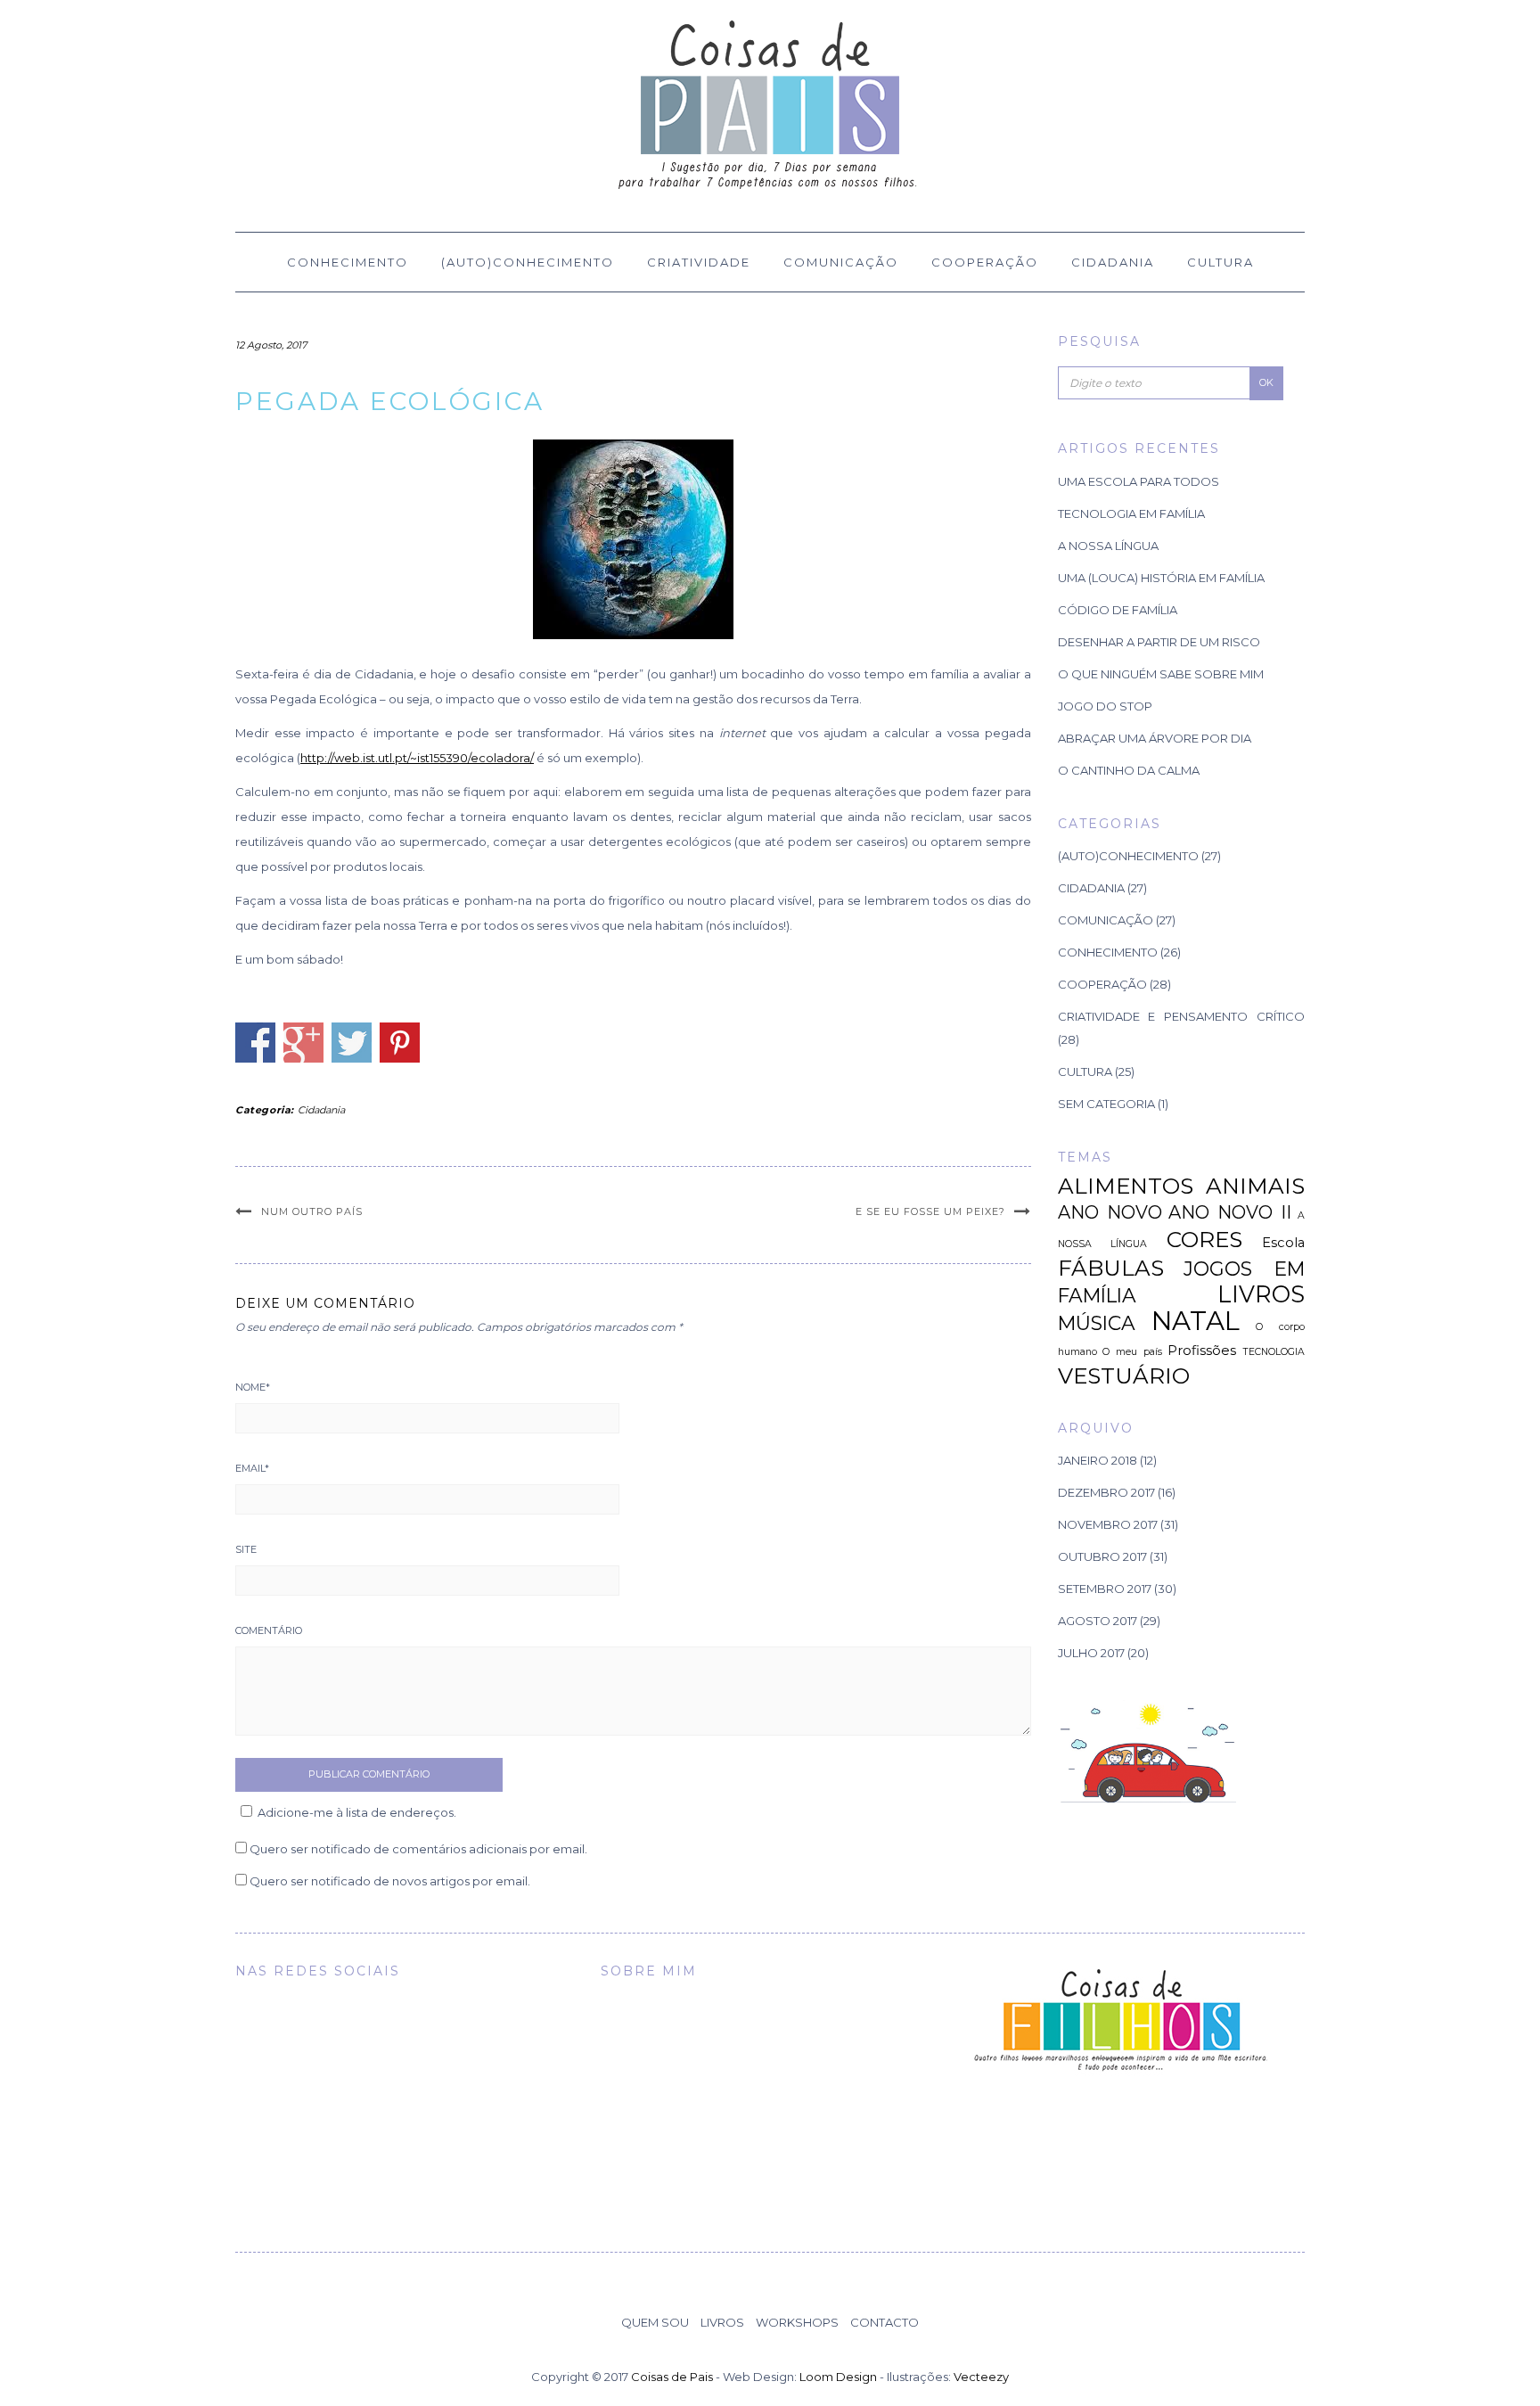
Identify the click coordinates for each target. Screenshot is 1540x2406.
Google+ (303, 1043)
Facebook (255, 1043)
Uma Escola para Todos (1139, 481)
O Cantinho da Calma (1129, 770)
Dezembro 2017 (1106, 1492)
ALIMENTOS (1126, 1186)
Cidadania (1113, 262)
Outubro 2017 (1102, 1556)
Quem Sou (655, 2322)
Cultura (1221, 262)
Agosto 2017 (1098, 1621)
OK (1266, 382)
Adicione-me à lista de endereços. (357, 1812)
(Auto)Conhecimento (528, 262)
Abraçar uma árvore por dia (1155, 738)
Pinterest (400, 1043)
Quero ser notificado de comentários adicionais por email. (418, 1849)
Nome (253, 1387)
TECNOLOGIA (1274, 1352)
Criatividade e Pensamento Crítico (1182, 1016)
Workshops (797, 2322)
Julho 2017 (1091, 1653)
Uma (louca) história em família (1161, 578)
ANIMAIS (1255, 1186)
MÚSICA (1097, 1323)
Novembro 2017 (1108, 1524)
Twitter (352, 1043)
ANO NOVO (1110, 1212)
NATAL (1196, 1321)
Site (246, 1549)
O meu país (1132, 1352)
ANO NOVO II (1230, 1212)
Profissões (1202, 1351)
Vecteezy (981, 2377)
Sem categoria (1106, 1104)
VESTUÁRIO (1124, 1375)
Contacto (885, 2322)
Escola (1283, 1243)
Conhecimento (348, 262)
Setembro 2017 (1105, 1589)
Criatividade (699, 262)
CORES (1204, 1239)
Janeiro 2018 (1098, 1460)
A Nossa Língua (1108, 546)
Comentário (269, 1630)
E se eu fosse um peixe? (930, 1211)
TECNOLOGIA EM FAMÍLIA (1131, 513)
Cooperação (985, 262)
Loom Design (838, 2377)
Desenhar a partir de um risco (1159, 642)
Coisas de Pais (672, 2377)
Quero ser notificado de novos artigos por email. (390, 1881)
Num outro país (312, 1211)
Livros (722, 2322)
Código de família (1118, 610)
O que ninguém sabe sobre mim (1161, 674)
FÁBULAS (1111, 1268)
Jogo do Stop (1105, 706)
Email (252, 1468)
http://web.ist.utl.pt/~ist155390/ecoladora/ (417, 758)
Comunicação (841, 262)
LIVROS (1261, 1294)
